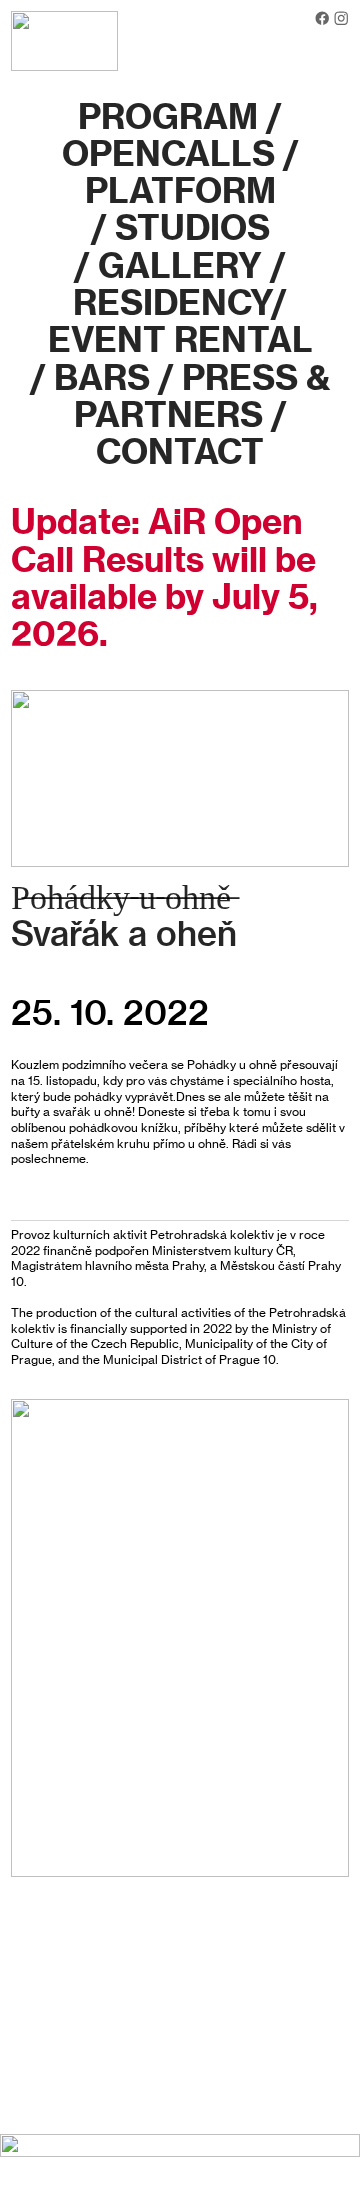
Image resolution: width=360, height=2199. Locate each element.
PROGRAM (168, 116)
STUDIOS (192, 227)
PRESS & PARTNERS (202, 396)
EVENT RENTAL (180, 339)
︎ (322, 18)
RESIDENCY (172, 302)
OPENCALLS (168, 153)
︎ (341, 18)
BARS (102, 377)
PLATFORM (180, 190)
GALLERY (180, 265)
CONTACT (180, 451)
